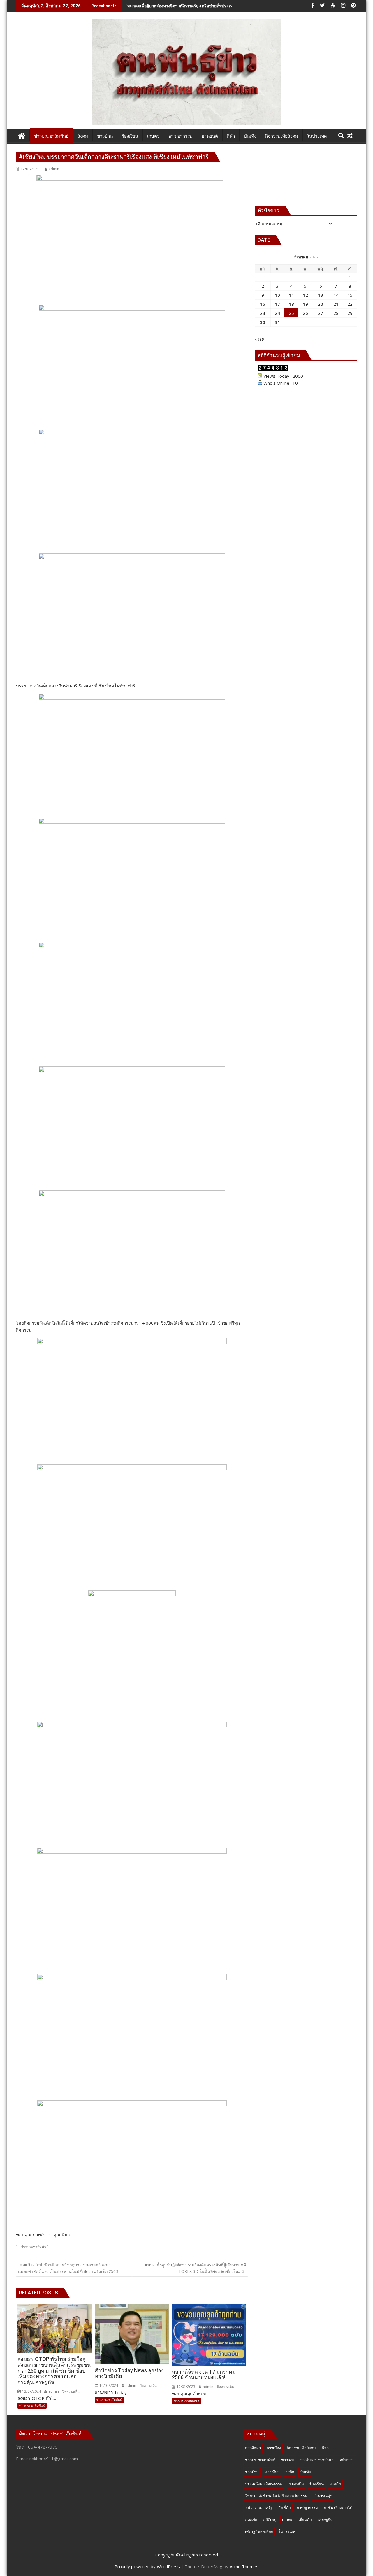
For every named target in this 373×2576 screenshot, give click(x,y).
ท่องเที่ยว (272, 2472)
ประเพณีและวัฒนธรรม (264, 2484)
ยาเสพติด (296, 2484)
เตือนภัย (305, 2519)
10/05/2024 (108, 2386)
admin (54, 169)
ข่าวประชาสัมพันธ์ (35, 2247)
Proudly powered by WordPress (147, 2566)
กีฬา (325, 2448)
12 (305, 295)
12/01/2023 (185, 2387)
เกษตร (287, 2519)
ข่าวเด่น (288, 2460)
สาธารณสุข (323, 2496)
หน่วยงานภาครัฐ (259, 2507)
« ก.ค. (260, 339)
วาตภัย (335, 2484)
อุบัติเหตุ (270, 2519)
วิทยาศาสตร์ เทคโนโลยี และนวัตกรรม (276, 2496)
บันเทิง (305, 2472)
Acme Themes (244, 2566)
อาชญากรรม (307, 2507)
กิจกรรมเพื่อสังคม (301, 2448)
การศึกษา (253, 2448)
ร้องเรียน (317, 2484)
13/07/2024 (31, 2391)
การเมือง (274, 2448)
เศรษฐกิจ (325, 2519)
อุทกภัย (251, 2519)
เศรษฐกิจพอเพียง (259, 2531)
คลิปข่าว (346, 2460)
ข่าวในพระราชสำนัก (317, 2460)
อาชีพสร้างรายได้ (338, 2507)
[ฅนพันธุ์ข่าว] (22, 135)
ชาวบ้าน (252, 2472)
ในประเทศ (287, 2531)
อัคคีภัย (285, 2507)
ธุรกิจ (290, 2472)
